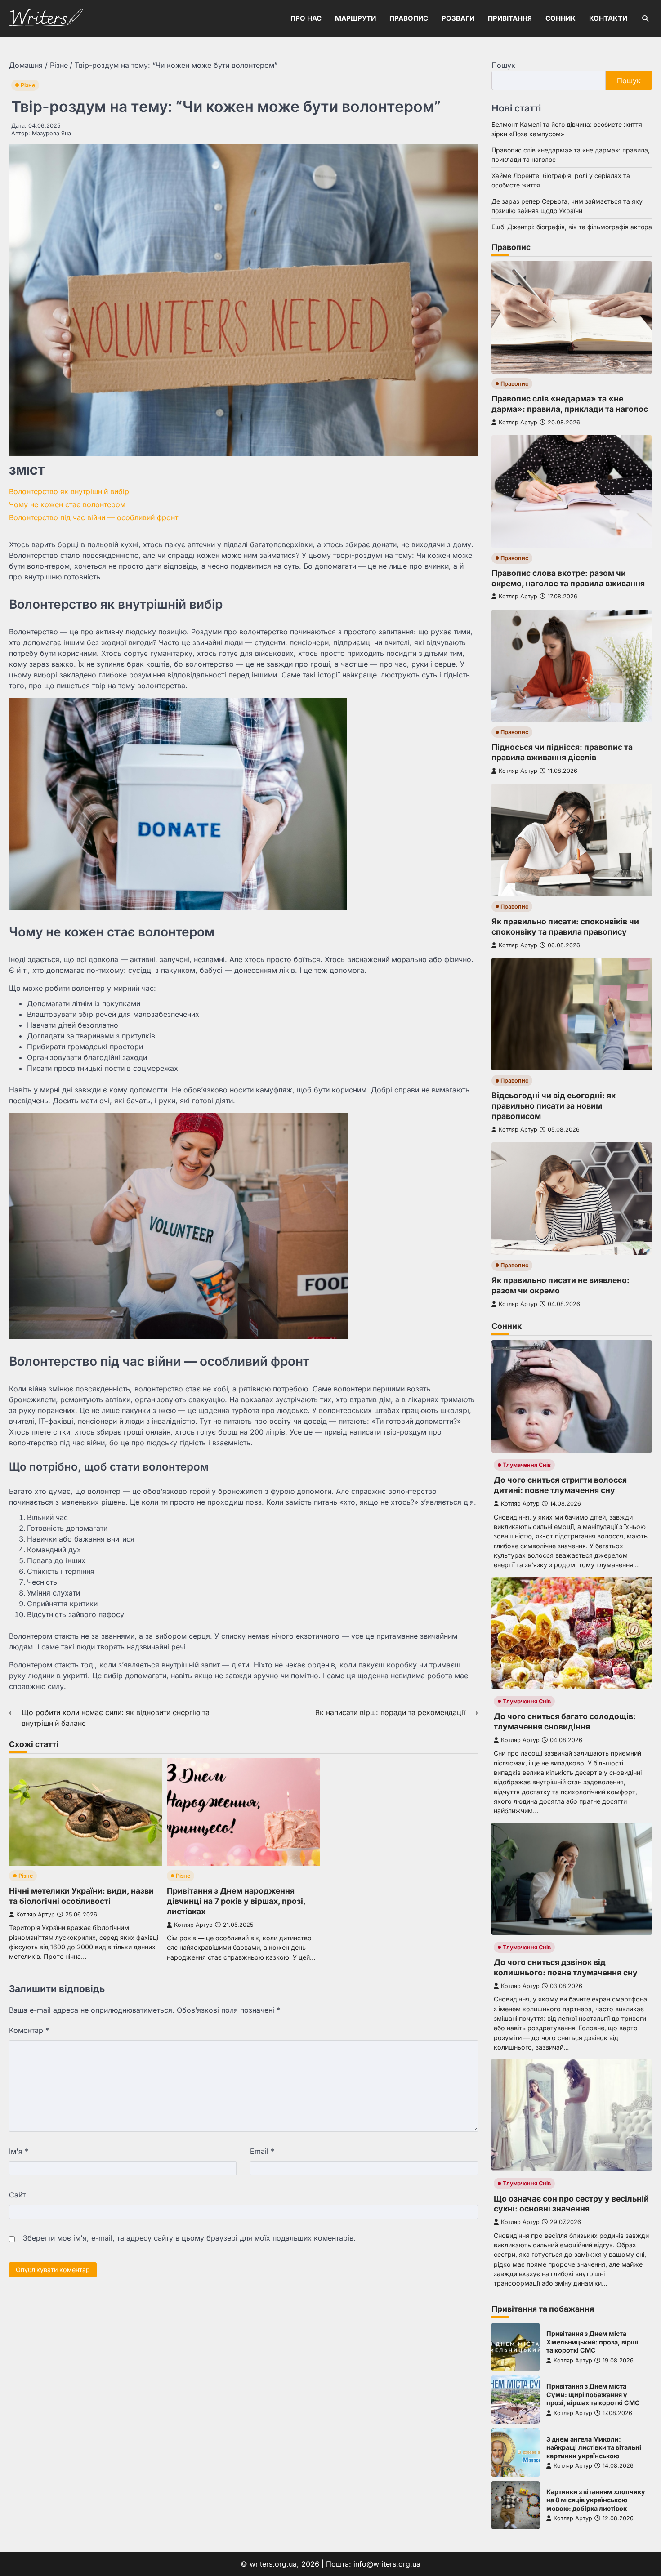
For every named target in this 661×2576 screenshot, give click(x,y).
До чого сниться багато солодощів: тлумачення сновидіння (565, 1721)
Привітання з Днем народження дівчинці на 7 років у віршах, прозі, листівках (236, 1901)
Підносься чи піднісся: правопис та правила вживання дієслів (562, 752)
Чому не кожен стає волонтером (67, 504)
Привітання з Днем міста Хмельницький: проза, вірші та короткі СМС (592, 2342)
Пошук (503, 65)
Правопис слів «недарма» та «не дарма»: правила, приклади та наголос (570, 404)
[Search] (645, 18)
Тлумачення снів (527, 1465)
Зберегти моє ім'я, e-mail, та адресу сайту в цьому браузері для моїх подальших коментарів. (189, 2238)
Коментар (29, 2030)
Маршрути (355, 18)
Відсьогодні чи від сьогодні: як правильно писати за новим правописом (554, 1106)
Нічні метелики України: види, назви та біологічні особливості (81, 1896)
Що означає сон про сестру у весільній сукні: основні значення (571, 2204)
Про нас (306, 18)
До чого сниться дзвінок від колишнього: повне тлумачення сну (566, 1967)
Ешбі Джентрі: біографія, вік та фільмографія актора (572, 227)
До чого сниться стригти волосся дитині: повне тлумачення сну (560, 1485)
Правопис (409, 18)
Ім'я (19, 2151)
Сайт (17, 2195)
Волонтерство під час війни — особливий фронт (94, 517)
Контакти (608, 18)
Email (262, 2151)
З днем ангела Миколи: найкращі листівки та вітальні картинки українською (594, 2447)
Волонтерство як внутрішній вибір (69, 491)
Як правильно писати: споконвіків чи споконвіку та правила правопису (565, 927)
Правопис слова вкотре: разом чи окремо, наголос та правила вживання (568, 578)
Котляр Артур (36, 1914)
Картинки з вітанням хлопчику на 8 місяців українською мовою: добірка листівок (596, 2500)
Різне (28, 85)
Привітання (510, 18)
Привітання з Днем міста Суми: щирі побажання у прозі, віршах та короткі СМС (593, 2394)
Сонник (561, 18)
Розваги (458, 18)
